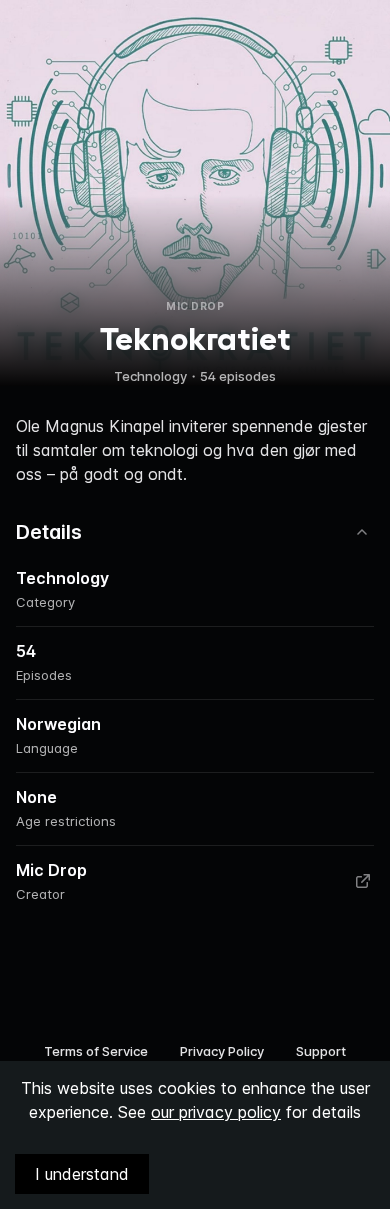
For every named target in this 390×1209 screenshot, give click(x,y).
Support (321, 1051)
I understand (82, 1174)
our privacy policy (216, 1112)
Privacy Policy (222, 1051)
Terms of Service (96, 1051)
